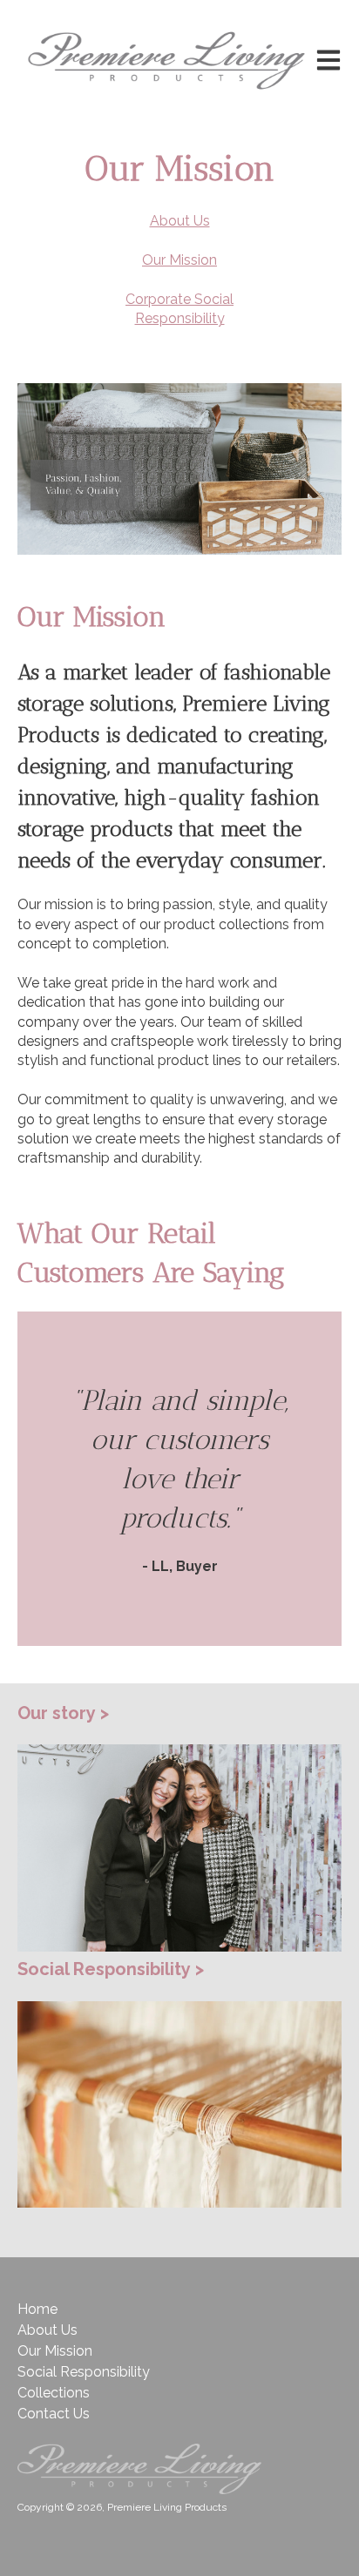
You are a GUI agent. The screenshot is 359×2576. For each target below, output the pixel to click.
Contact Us (54, 2414)
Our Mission (55, 2351)
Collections (54, 2393)
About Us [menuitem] (180, 221)
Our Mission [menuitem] (179, 260)
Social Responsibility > (111, 1969)
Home (37, 2309)
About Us (47, 2330)
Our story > (63, 1713)
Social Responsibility (84, 2372)
